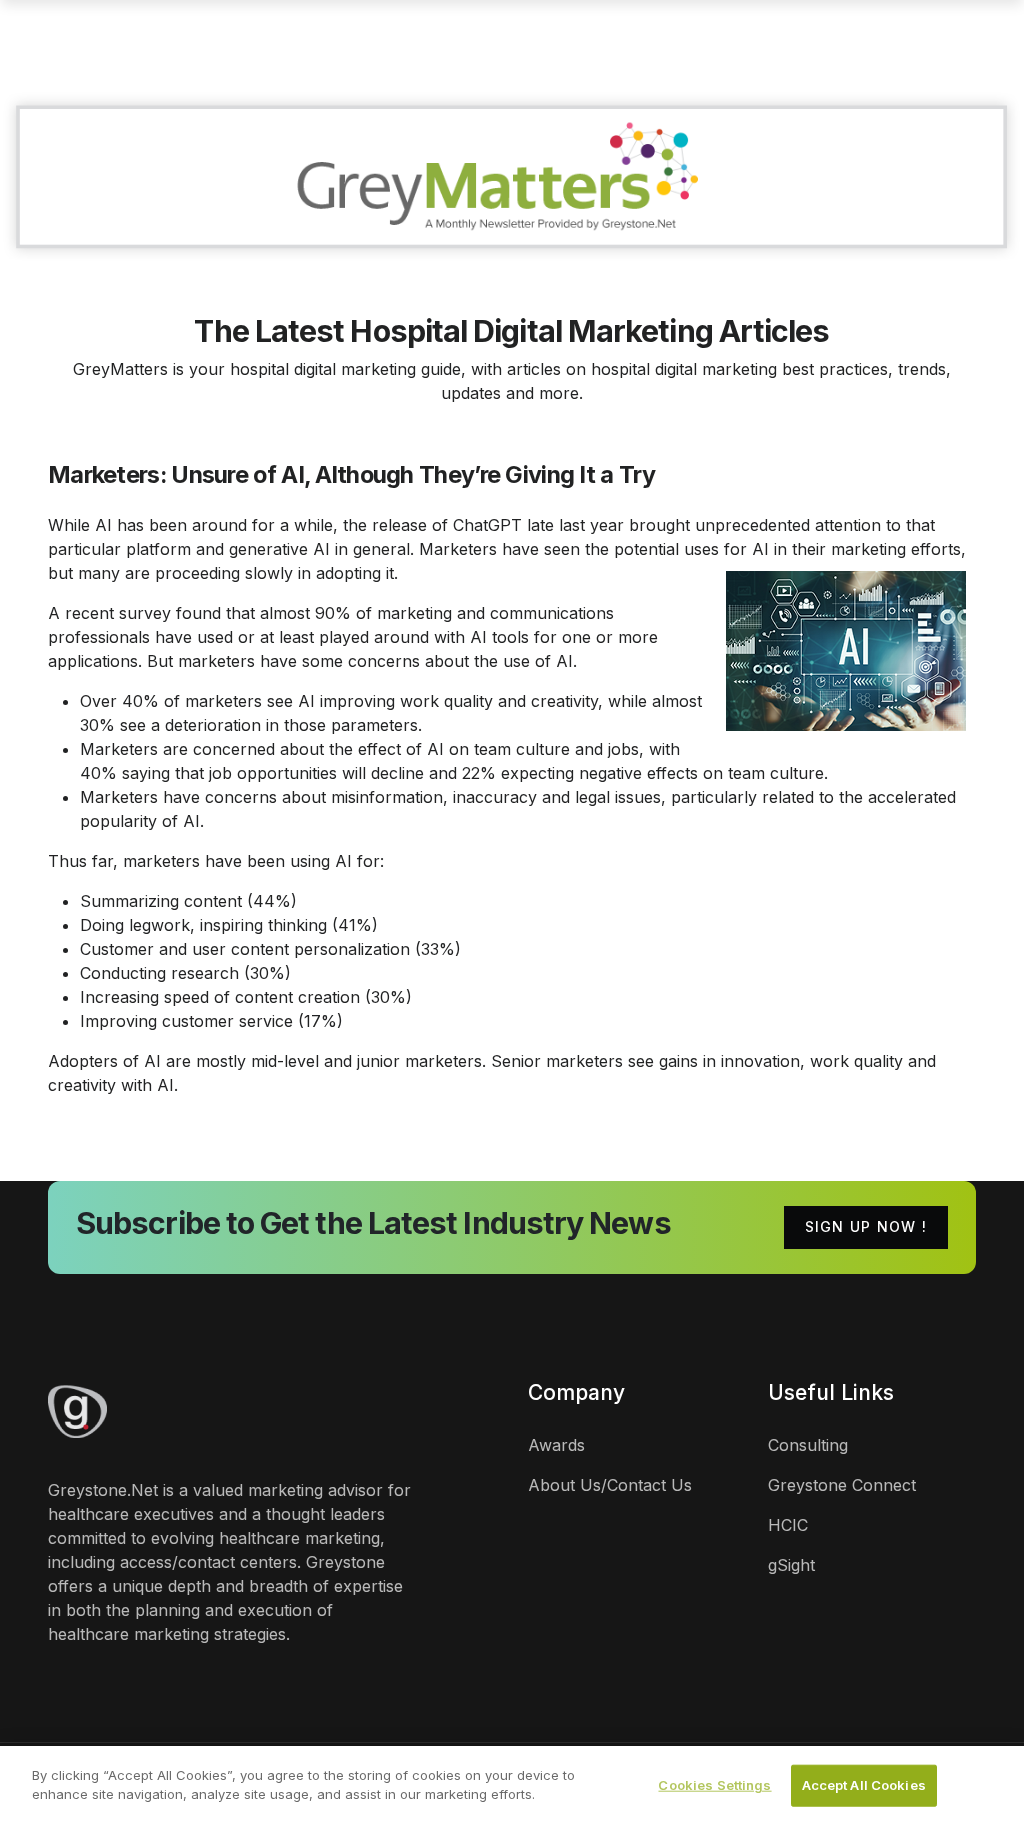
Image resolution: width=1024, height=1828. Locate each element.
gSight (791, 1565)
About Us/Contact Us (610, 1485)
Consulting (808, 1445)
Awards (556, 1445)
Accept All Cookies (864, 1785)
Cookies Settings (714, 1785)
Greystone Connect (842, 1485)
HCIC (788, 1525)
